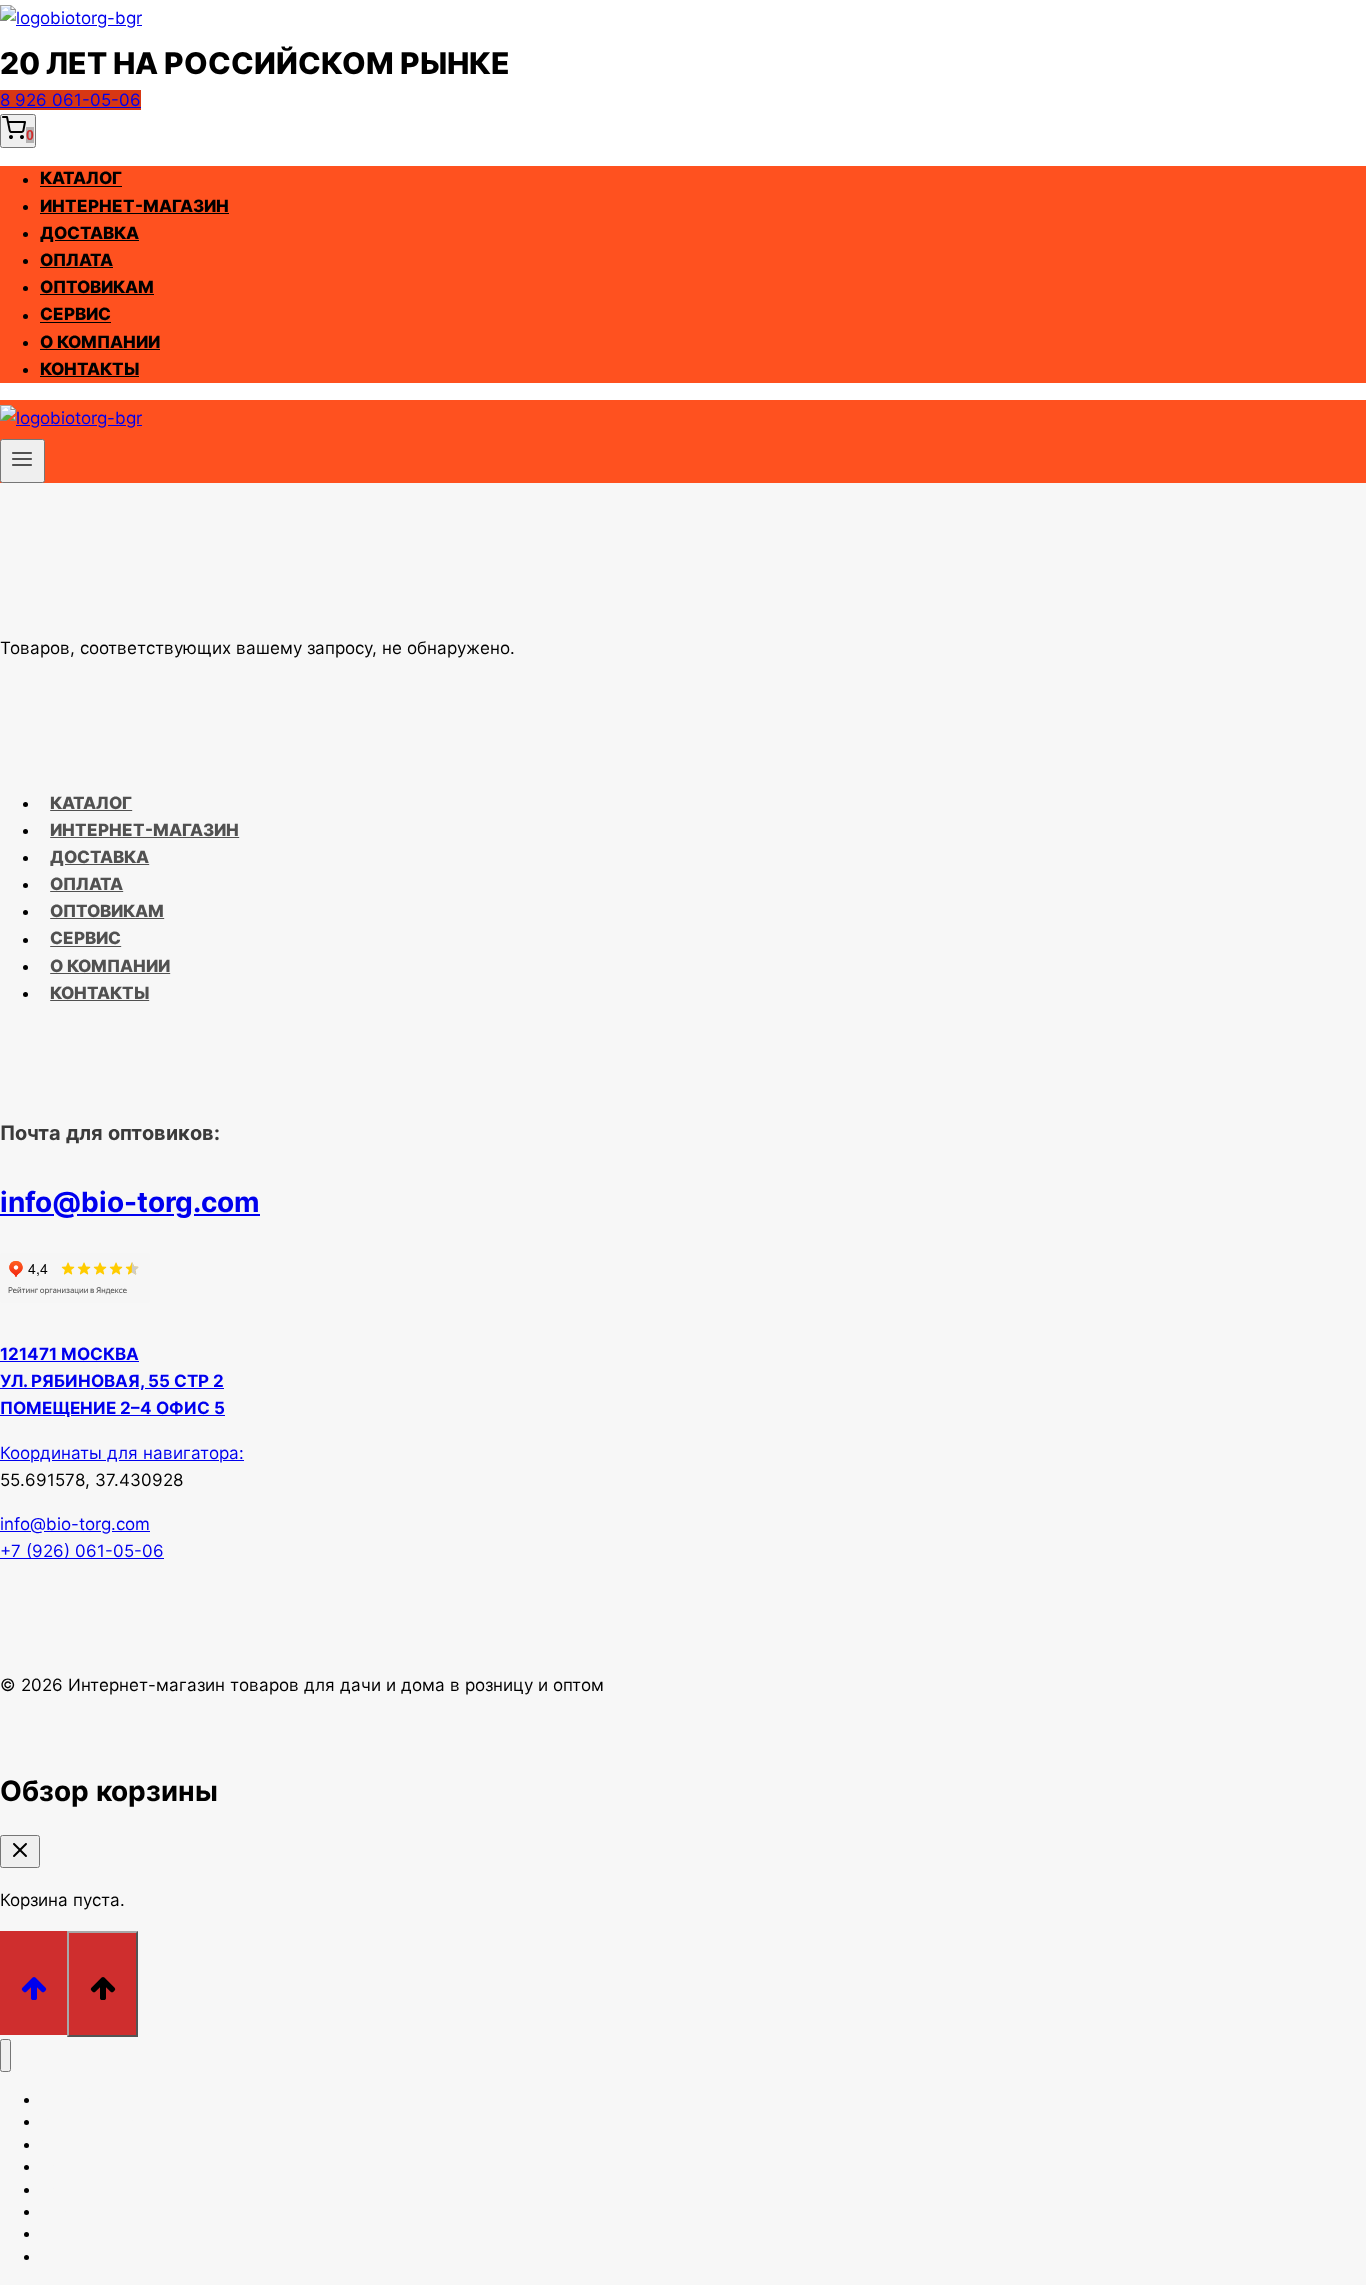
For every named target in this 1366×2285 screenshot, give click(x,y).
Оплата (76, 260)
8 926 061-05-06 (70, 100)
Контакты (89, 369)
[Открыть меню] (22, 461)
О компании (100, 342)
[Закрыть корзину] (20, 1851)
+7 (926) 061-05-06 (82, 1551)
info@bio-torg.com (130, 1202)
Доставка (89, 233)
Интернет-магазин (134, 206)
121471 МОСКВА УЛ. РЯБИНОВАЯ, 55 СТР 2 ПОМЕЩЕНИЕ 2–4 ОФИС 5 (112, 1381)
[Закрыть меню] (5, 2055)
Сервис (75, 315)
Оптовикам (97, 287)
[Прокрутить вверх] (33, 1982)
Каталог (81, 179)
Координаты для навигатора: (122, 1453)
